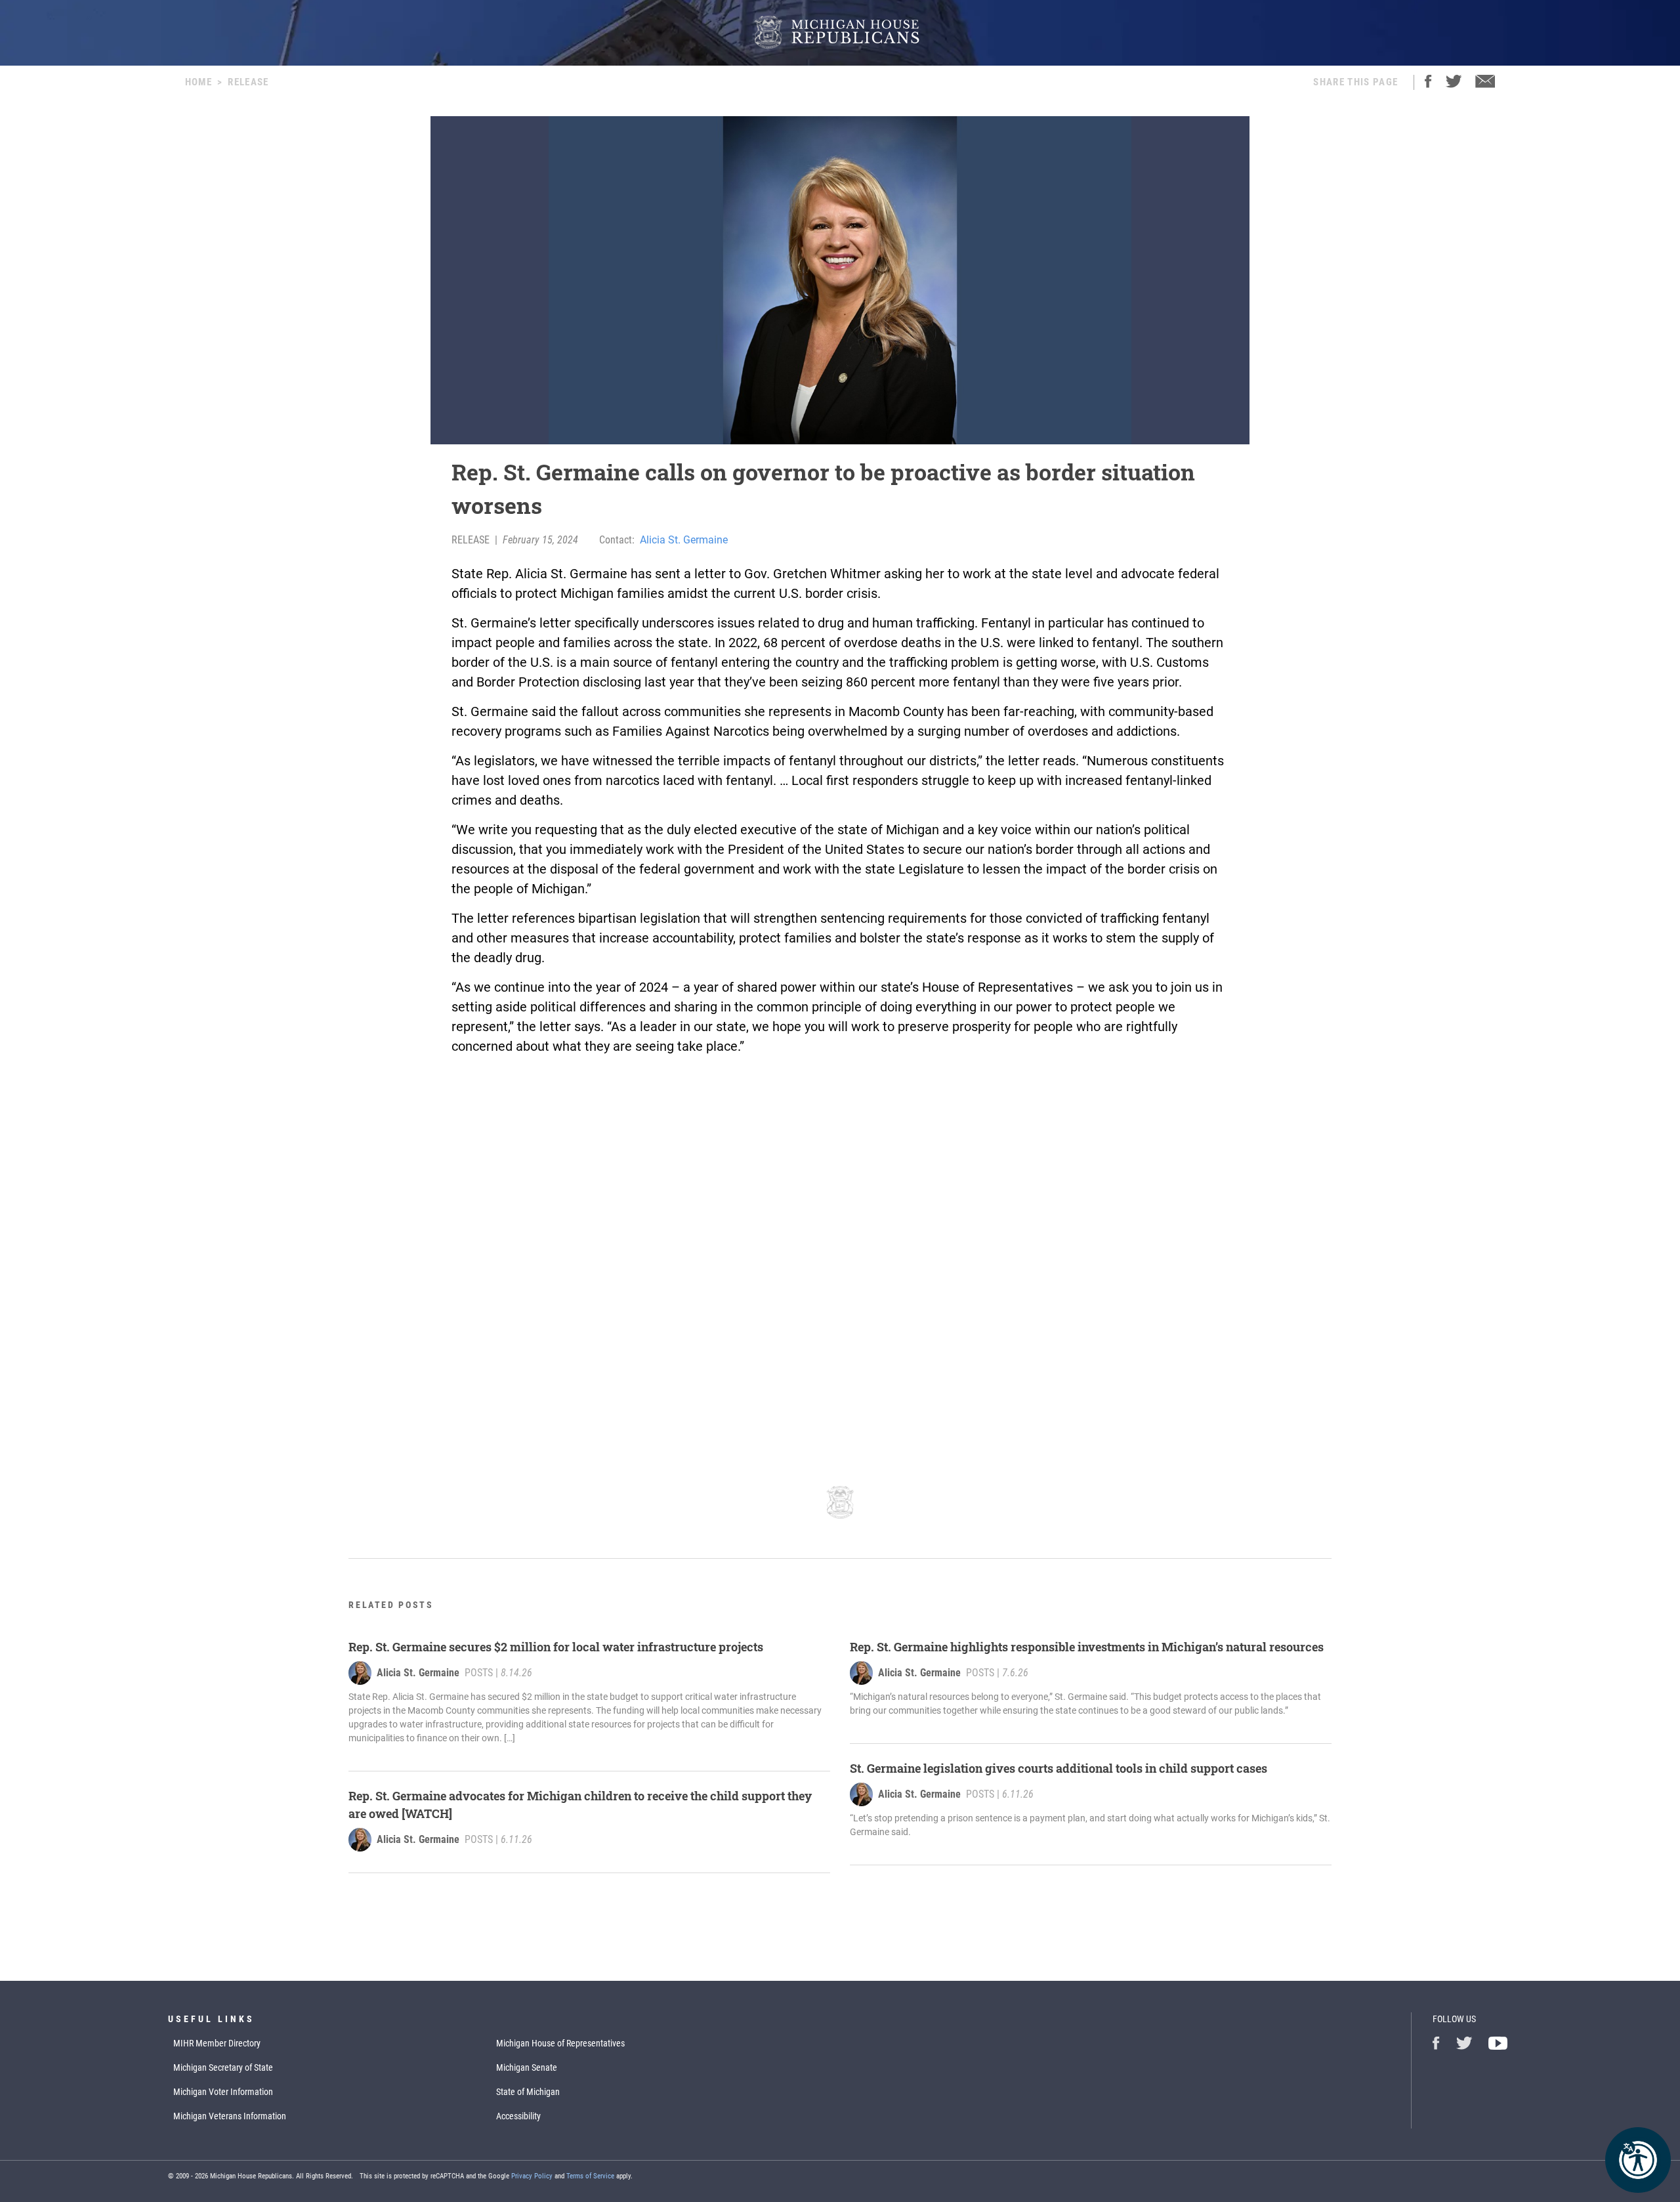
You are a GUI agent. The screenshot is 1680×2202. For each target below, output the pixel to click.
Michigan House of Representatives (560, 2043)
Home (199, 82)
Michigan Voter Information (223, 2092)
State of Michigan (528, 2092)
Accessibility (518, 2116)
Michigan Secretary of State (223, 2067)
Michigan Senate (527, 2067)
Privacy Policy (532, 2176)
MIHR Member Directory (217, 2043)
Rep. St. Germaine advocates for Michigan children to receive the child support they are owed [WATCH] (580, 1805)
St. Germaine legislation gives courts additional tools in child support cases (1059, 1768)
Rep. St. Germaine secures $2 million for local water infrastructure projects (556, 1647)
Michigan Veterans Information (230, 2116)
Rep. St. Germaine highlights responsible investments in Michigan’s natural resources (1087, 1647)
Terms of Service (590, 2176)
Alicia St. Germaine (684, 540)
